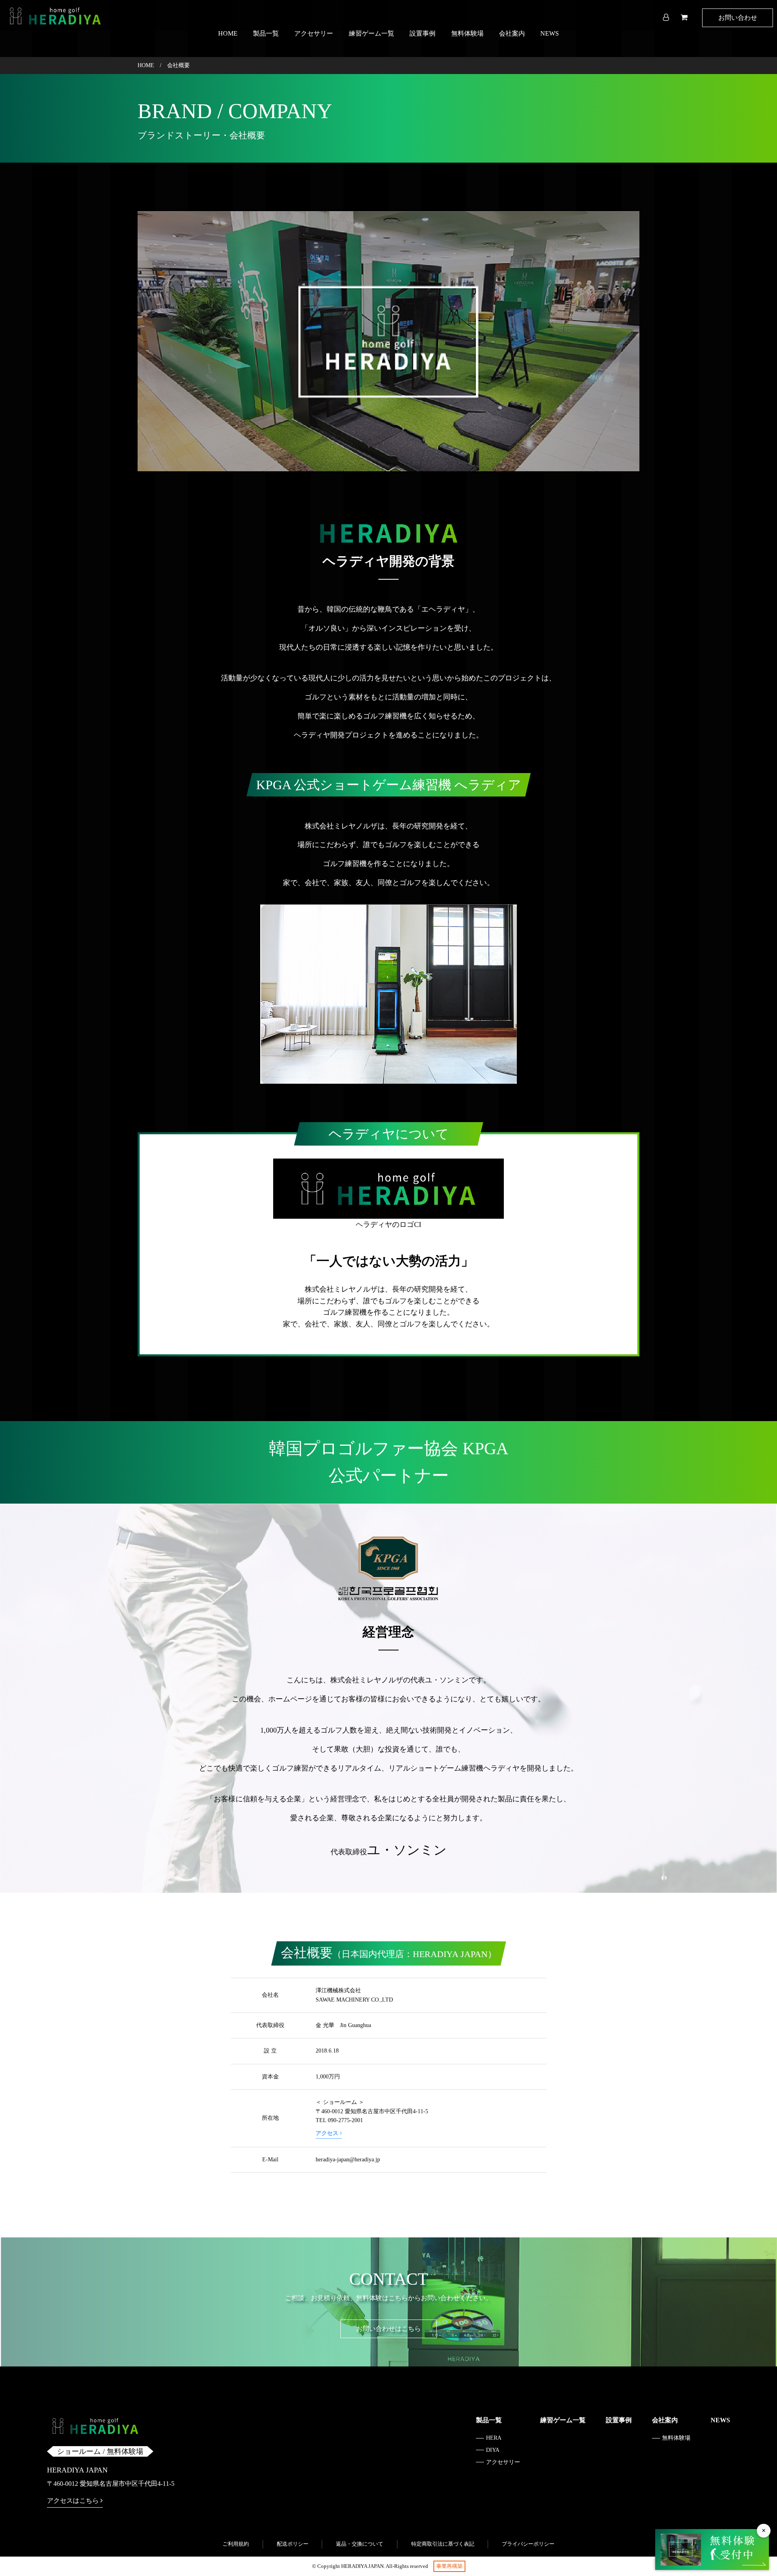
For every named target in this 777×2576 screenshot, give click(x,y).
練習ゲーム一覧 (372, 33)
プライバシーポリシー (528, 2544)
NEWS (550, 33)
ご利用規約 (236, 2544)
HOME (228, 33)
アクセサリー (314, 33)
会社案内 (512, 33)
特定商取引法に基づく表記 (443, 2544)
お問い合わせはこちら (388, 2329)
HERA (494, 2438)
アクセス (328, 2133)
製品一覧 (266, 33)
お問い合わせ (738, 18)
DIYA (493, 2450)
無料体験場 (467, 33)
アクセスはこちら (74, 2501)
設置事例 (422, 33)
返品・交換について (360, 2544)
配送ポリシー (293, 2544)
